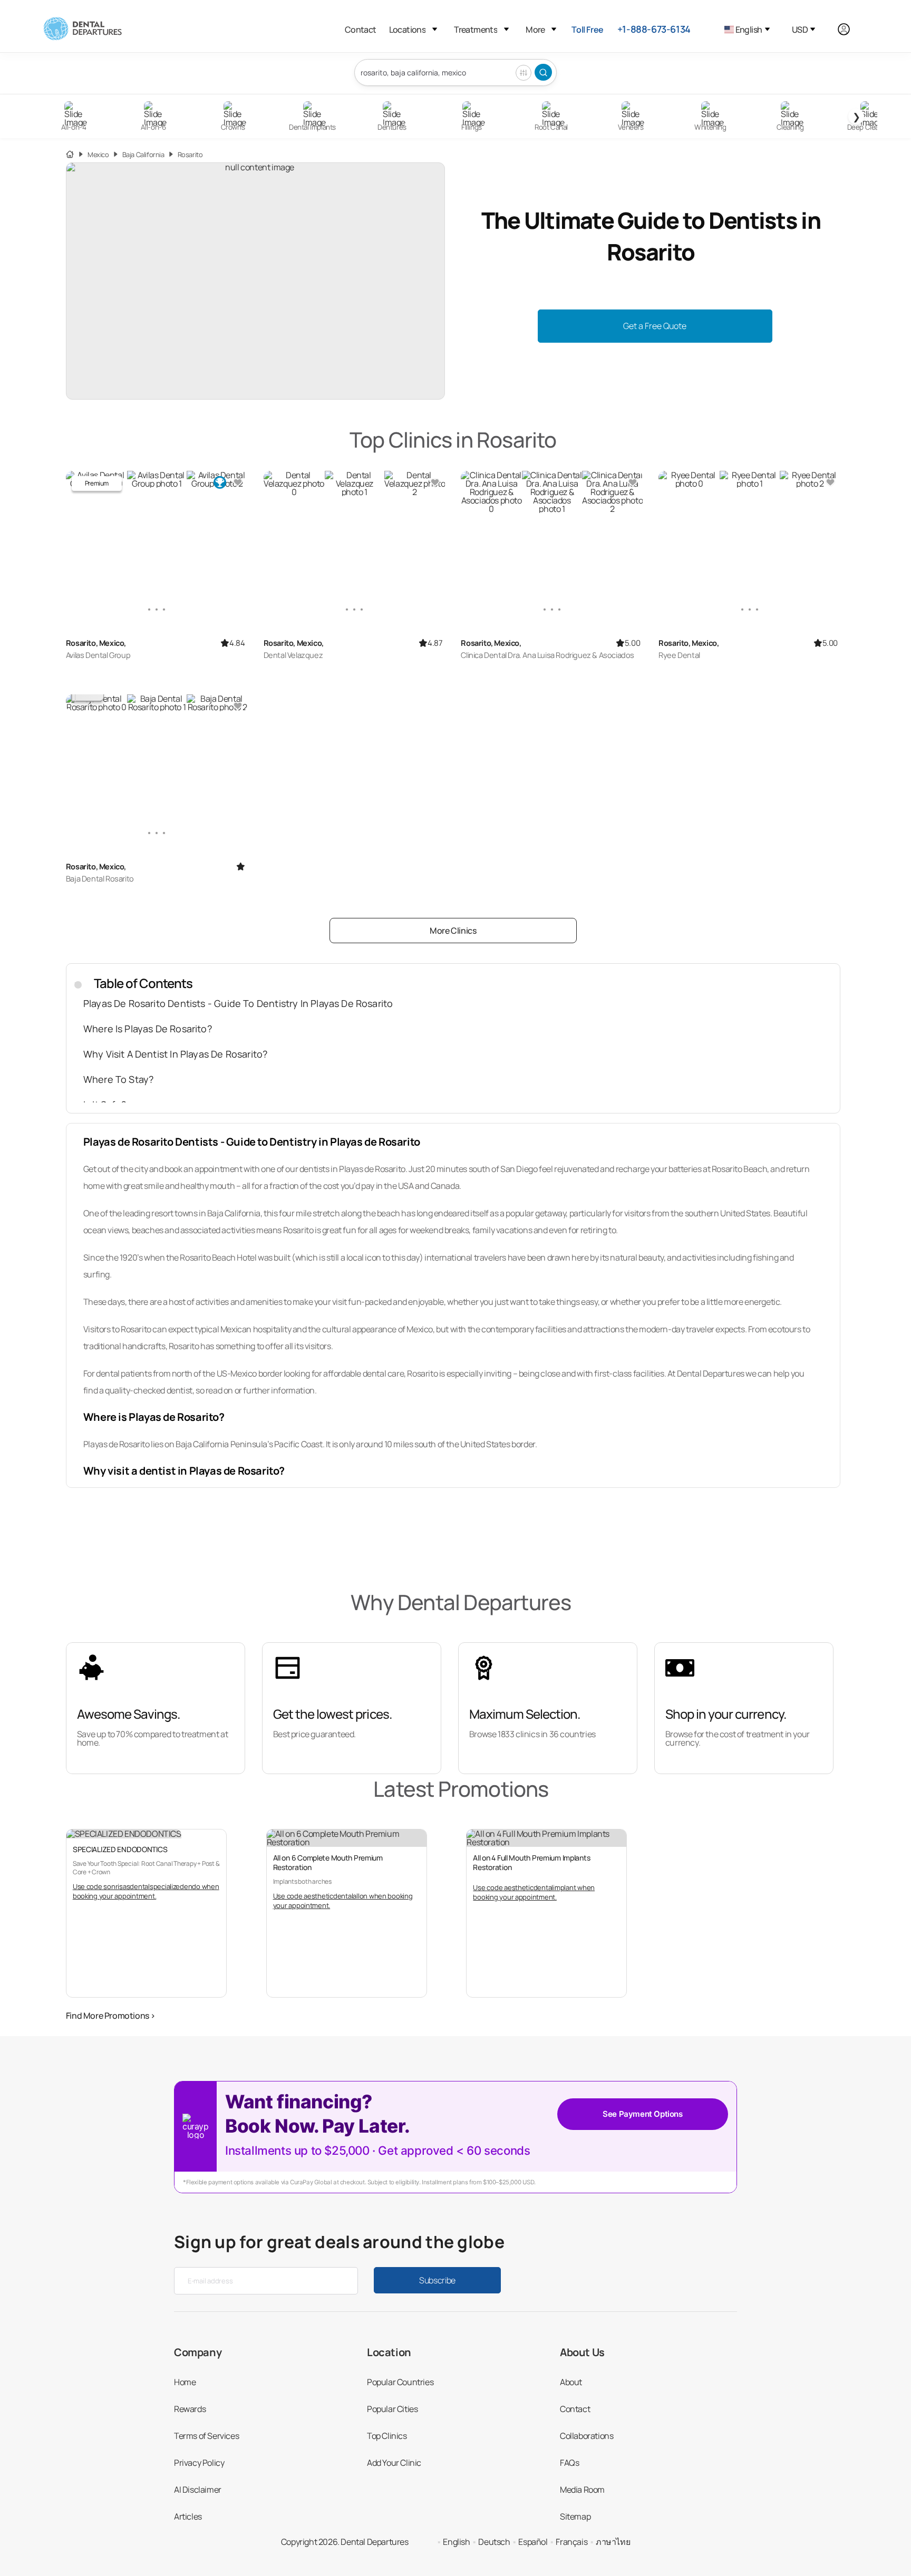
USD (800, 30)
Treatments (476, 30)
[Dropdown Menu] (435, 29)
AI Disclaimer (198, 2490)
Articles (188, 2516)
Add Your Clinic (394, 2463)
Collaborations (587, 2436)
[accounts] (850, 29)
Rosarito (190, 155)
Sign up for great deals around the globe (339, 2242)
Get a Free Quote (655, 326)
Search (543, 72)
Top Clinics (387, 2436)
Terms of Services (206, 2436)
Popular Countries (400, 2382)
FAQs (569, 2463)
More (535, 30)
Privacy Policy (199, 2463)
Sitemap (575, 2516)
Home (185, 2382)
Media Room (582, 2490)
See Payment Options (642, 2114)
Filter (524, 73)
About (571, 2382)
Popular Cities (392, 2409)
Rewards (190, 2409)
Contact (361, 30)
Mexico (98, 155)
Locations (408, 30)
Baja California (143, 155)
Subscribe (437, 2280)
